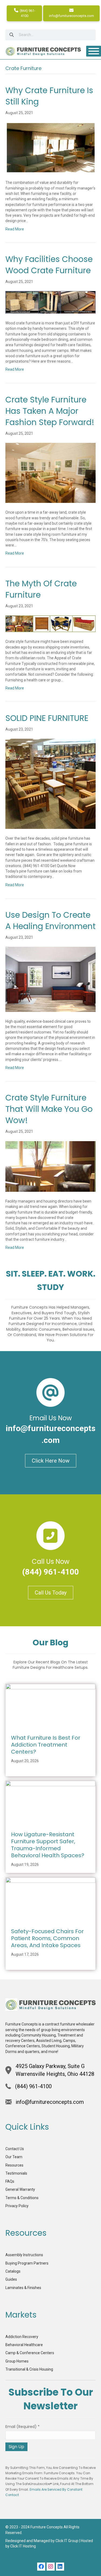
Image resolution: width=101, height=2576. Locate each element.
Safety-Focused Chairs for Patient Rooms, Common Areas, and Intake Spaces (47, 1938)
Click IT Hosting (23, 2546)
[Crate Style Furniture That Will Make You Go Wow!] (50, 1166)
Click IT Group (67, 2541)
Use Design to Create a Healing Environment (50, 921)
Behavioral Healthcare (24, 2345)
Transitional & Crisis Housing (29, 2369)
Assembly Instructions (24, 2255)
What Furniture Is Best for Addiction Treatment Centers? (46, 1745)
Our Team (14, 2157)
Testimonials (16, 2173)
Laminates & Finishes (23, 2288)
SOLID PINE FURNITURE (47, 718)
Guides (11, 2279)
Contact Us (15, 2149)
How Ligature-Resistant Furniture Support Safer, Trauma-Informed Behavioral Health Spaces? (48, 1845)
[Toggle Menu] (94, 51)
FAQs (10, 2181)
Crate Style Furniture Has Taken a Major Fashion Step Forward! (50, 411)
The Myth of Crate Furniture (41, 589)
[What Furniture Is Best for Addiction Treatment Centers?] (50, 1706)
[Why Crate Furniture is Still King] (50, 147)
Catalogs (13, 2271)
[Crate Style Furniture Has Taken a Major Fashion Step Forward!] (50, 472)
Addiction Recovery (22, 2337)
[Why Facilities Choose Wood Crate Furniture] (50, 302)
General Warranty (20, 2189)
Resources (14, 2165)
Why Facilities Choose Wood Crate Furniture (49, 265)
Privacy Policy (17, 2206)
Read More (15, 229)
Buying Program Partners (27, 2263)
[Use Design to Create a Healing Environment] (50, 979)
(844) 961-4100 (27, 13)
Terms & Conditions (22, 2198)
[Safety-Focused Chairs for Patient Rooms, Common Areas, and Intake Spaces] (50, 1899)
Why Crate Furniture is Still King (49, 96)
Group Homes (17, 2361)
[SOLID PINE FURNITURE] (50, 784)
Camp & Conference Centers (30, 2353)
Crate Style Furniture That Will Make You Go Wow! (49, 1109)
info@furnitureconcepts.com (72, 16)
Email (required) (22, 2427)
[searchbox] (50, 35)
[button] (41, 2567)
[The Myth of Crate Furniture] (50, 623)
